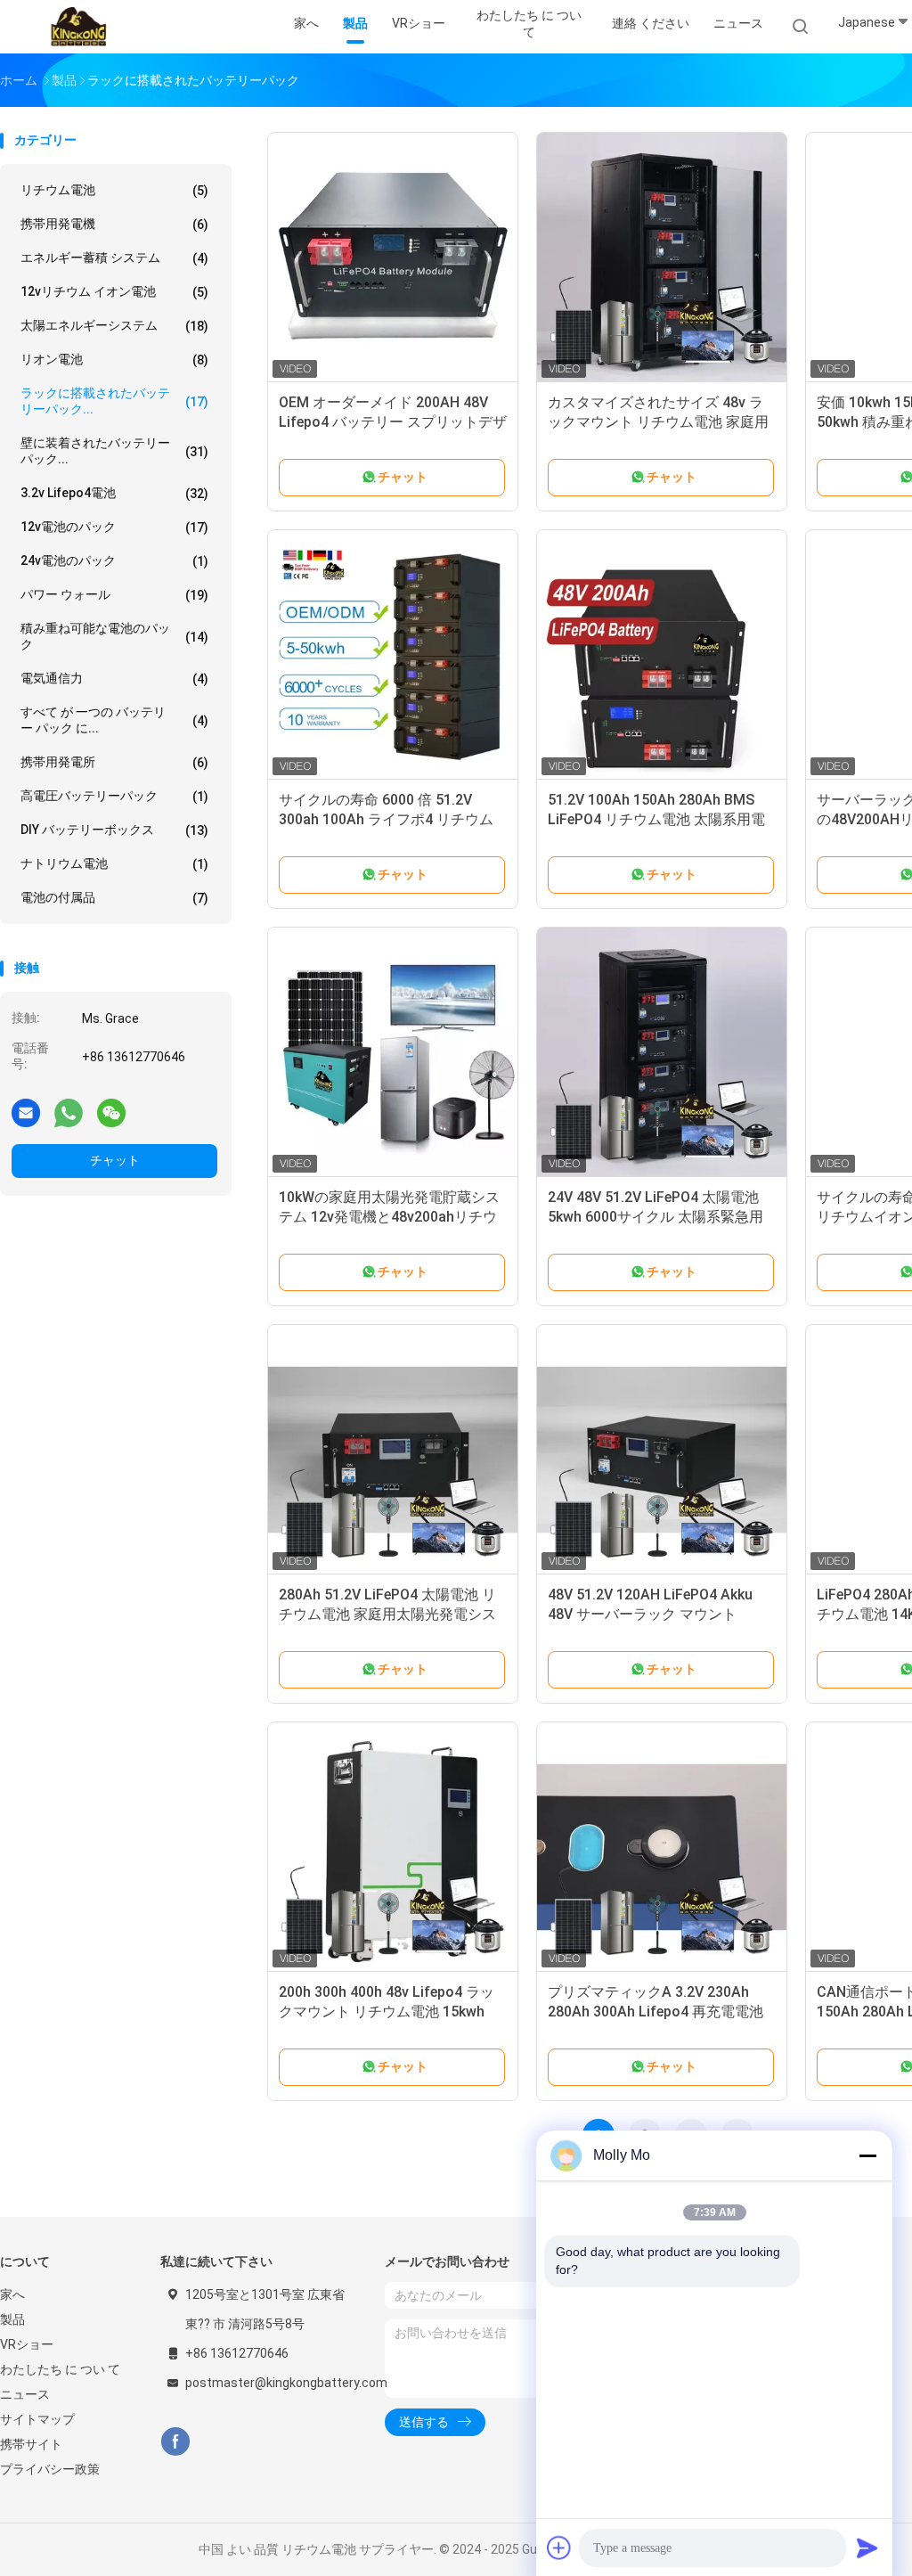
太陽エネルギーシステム (114, 326)
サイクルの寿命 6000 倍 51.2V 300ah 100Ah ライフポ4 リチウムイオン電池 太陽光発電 (386, 819)
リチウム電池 (114, 190)
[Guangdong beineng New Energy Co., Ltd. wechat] (111, 1112)
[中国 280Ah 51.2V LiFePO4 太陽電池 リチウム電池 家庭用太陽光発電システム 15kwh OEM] (393, 1450)
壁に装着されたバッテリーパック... (114, 451)
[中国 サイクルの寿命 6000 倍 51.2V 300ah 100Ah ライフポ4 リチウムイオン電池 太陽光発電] (393, 655)
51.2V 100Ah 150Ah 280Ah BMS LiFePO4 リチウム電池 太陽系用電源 (656, 819)
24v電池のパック (114, 561)
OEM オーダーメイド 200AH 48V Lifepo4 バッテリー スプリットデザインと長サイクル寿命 (393, 422)
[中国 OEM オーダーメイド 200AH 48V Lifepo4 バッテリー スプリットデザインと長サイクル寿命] (393, 258)
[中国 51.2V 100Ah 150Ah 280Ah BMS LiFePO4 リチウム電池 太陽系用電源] (662, 655)
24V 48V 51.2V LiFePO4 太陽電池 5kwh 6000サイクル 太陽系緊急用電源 (655, 1217)
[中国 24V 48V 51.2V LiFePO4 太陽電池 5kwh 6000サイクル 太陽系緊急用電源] (662, 1052)
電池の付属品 (114, 898)
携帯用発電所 (114, 762)
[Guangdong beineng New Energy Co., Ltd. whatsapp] (69, 1112)
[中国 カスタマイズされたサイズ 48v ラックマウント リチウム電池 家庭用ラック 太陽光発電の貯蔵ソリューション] (662, 258)
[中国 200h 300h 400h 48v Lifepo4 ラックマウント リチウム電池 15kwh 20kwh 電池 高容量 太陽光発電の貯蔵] (393, 1847)
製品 (12, 2319)
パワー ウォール (114, 595)
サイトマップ (37, 2419)
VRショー (27, 2344)
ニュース (25, 2394)
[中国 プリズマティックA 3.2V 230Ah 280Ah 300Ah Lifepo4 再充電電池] (662, 1847)
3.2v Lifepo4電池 (114, 493)
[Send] (867, 2547)
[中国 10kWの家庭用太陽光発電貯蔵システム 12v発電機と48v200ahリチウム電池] (393, 1052)
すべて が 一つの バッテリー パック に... (114, 720)
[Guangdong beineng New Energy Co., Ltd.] (78, 27)
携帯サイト (31, 2444)
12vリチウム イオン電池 (114, 292)
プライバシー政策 (50, 2469)
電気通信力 (114, 679)
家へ (12, 2294)
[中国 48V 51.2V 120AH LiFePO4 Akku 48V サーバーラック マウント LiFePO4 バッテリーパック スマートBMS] (662, 1450)
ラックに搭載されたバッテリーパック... (114, 401)
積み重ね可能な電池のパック (114, 636)
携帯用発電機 (114, 224)
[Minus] (867, 2155)
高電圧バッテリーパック (114, 796)
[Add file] (559, 2547)
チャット (115, 1160)
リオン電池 (114, 360)
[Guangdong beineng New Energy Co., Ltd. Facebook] (175, 2442)
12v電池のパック (114, 527)
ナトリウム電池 (114, 864)
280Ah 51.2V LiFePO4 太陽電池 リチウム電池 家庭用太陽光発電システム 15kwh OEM (387, 1614)
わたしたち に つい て (60, 2369)
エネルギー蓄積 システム (114, 258)
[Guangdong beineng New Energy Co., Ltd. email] (26, 1112)
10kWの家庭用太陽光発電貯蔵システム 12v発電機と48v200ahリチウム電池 (389, 1217)
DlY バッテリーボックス (114, 830)
